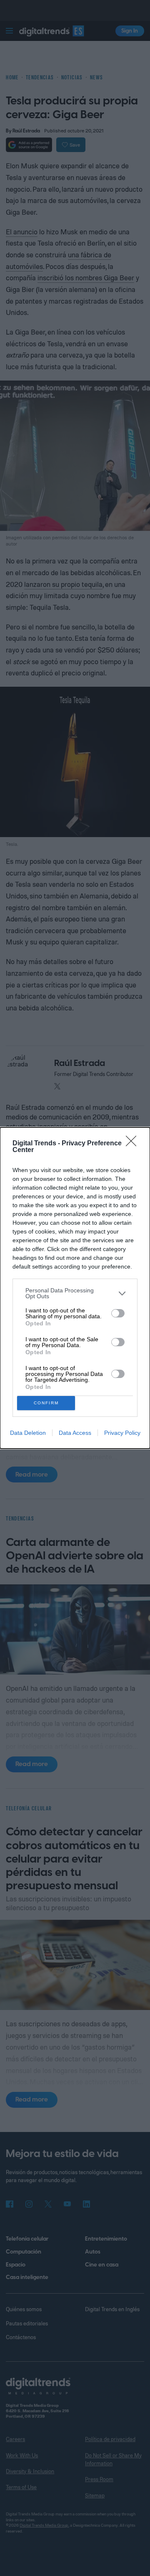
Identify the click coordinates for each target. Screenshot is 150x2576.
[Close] (134, 1144)
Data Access (75, 1433)
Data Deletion (28, 1433)
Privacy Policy (122, 1433)
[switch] (118, 1313)
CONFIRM (46, 1403)
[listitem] (75, 1293)
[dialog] (75, 1288)
